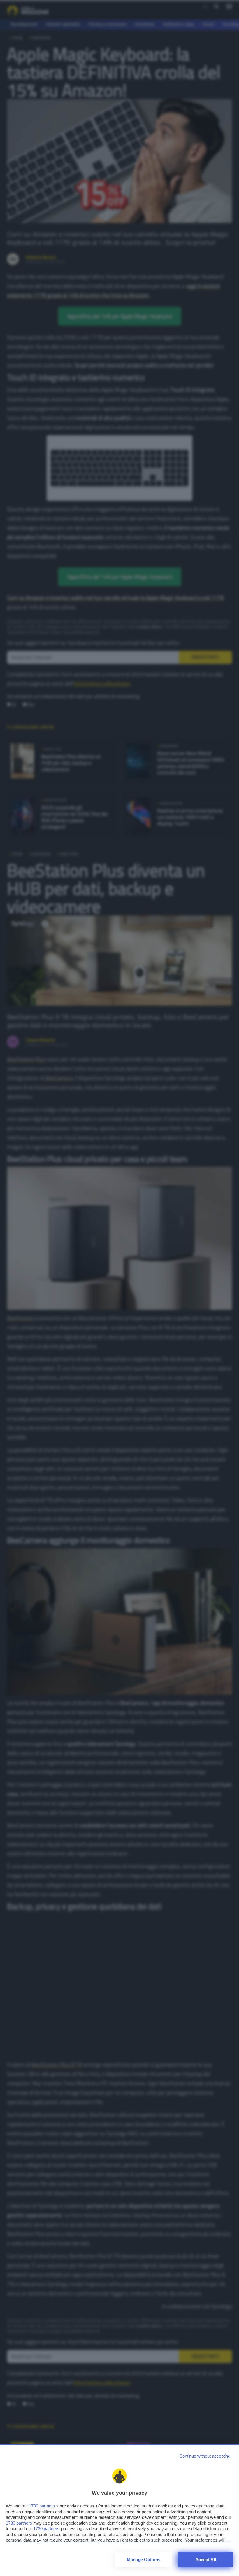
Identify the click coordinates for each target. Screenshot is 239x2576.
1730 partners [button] (42, 2506)
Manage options (144, 2560)
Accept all (206, 2560)
